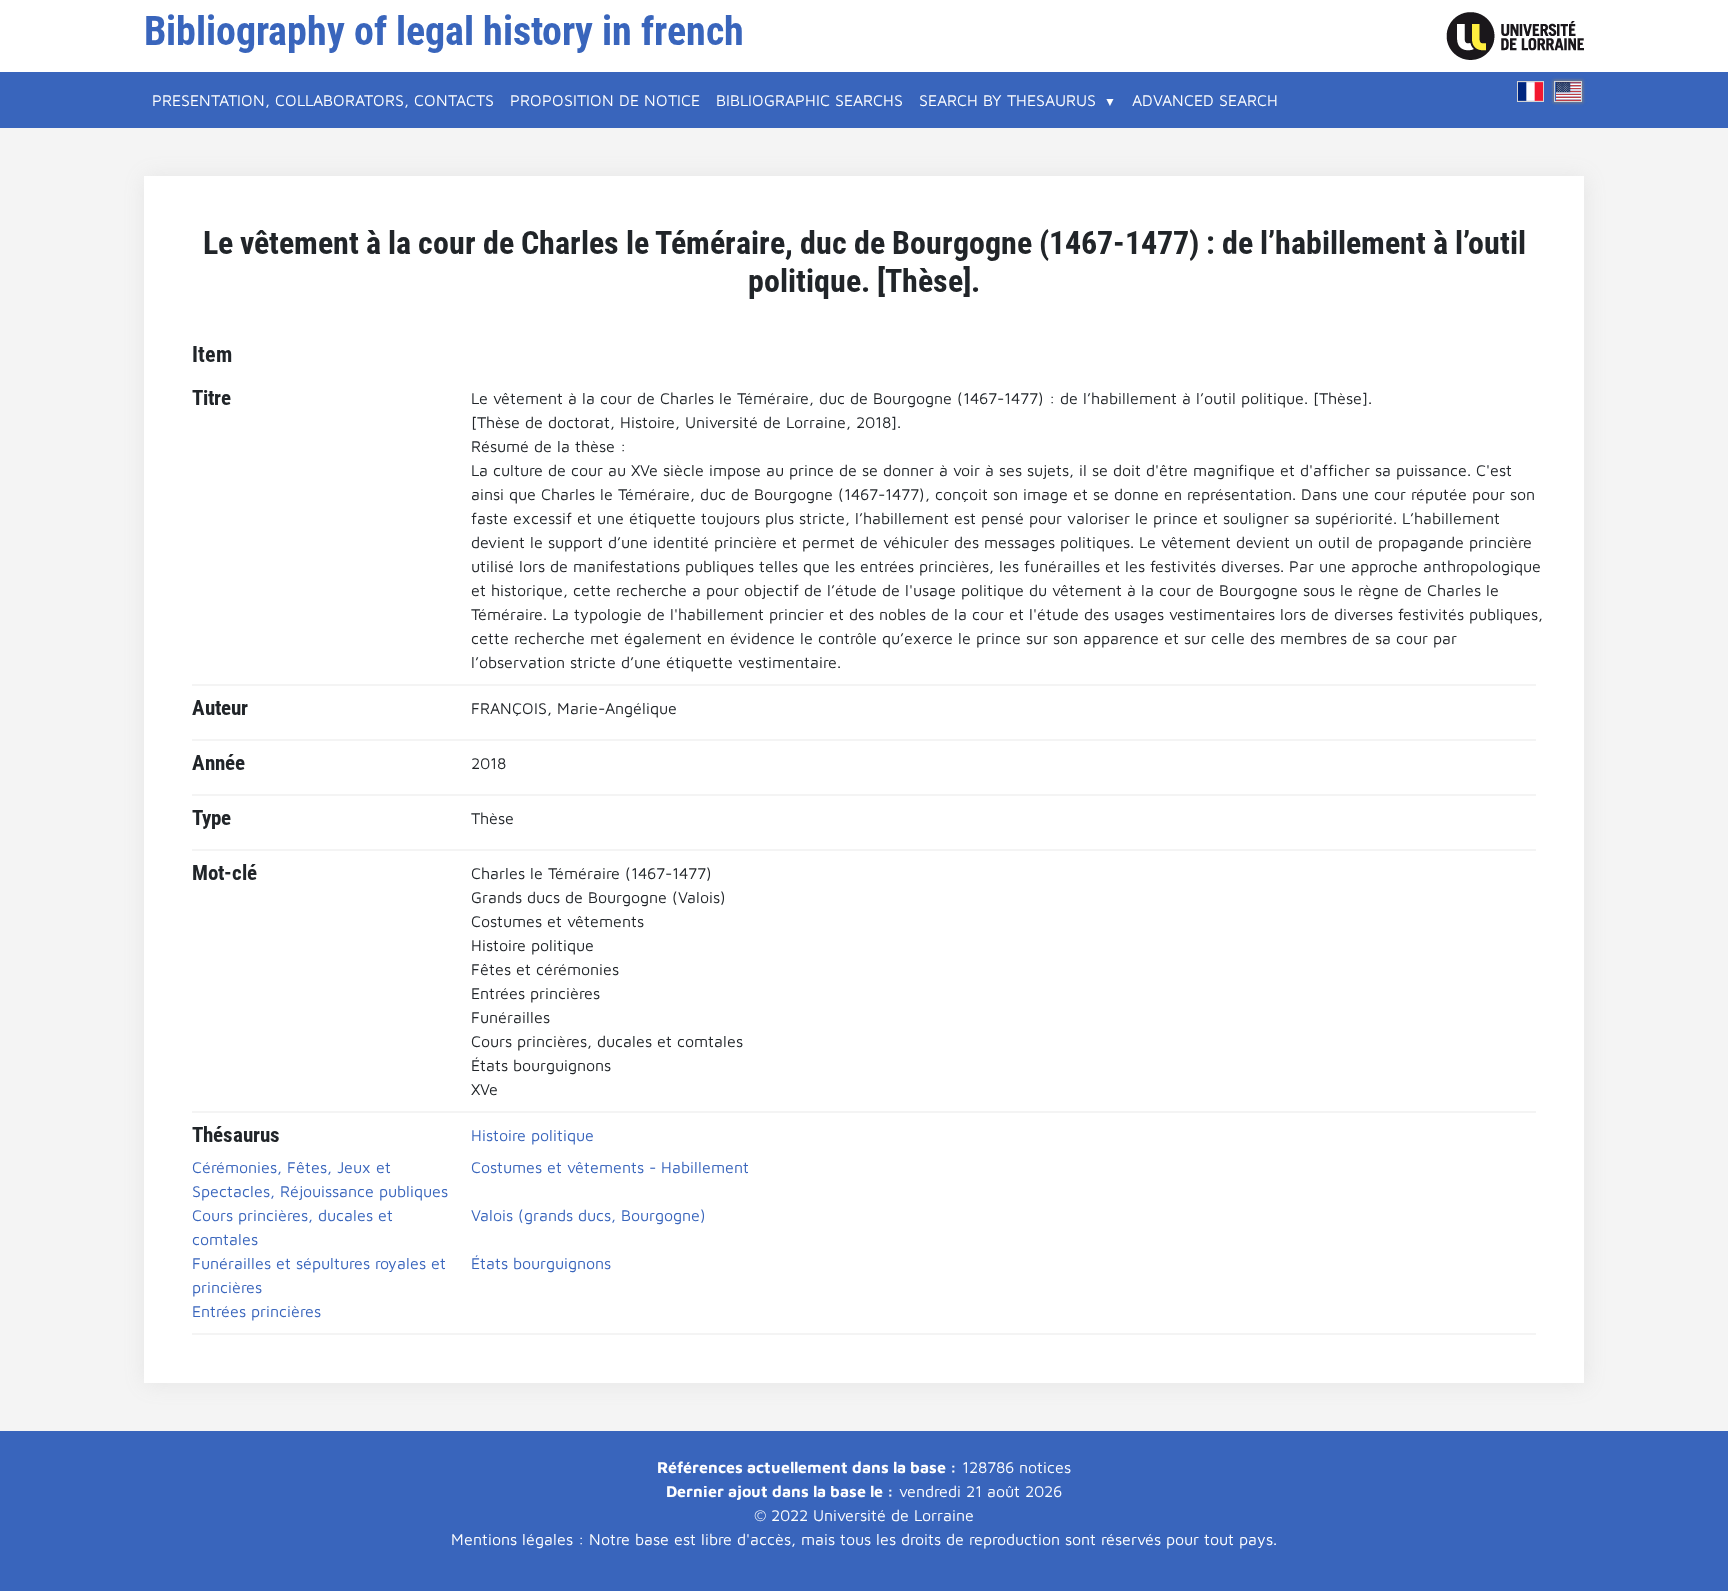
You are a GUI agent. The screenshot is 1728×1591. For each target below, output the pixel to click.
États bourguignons (541, 1263)
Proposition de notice (605, 100)
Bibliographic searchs (809, 100)
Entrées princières (256, 1311)
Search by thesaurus (1007, 100)
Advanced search (1205, 100)
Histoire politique (532, 1135)
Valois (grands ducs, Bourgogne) (588, 1215)
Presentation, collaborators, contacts (323, 100)
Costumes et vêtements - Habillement (610, 1167)
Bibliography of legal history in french (444, 31)
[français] (1531, 91)
